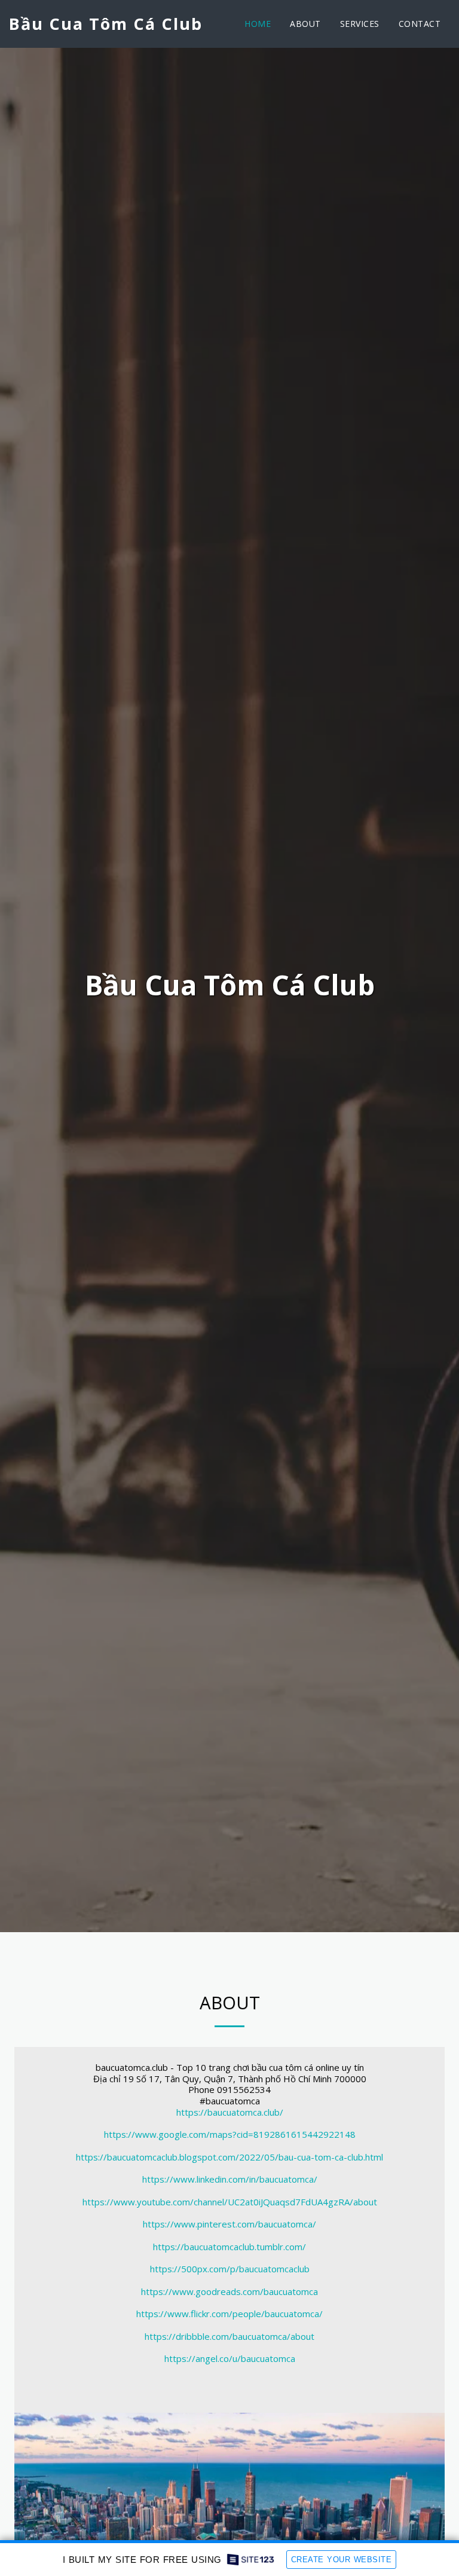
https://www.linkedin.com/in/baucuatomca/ (230, 2179)
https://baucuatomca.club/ (230, 2112)
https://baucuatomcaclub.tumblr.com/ (229, 2247)
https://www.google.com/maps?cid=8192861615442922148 (230, 2134)
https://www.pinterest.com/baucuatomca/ (229, 2224)
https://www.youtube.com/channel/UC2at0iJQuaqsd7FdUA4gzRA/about (230, 2202)
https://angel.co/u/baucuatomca (230, 2358)
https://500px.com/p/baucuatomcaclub (230, 2269)
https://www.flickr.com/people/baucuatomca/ (229, 2314)
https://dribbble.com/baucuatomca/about (229, 2336)
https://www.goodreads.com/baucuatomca (229, 2291)
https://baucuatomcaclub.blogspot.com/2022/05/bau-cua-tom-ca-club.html (229, 2157)
